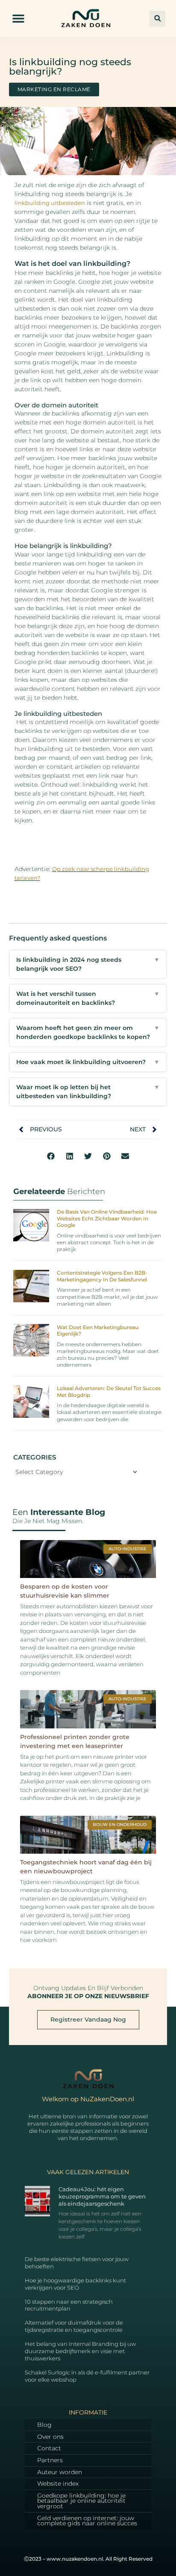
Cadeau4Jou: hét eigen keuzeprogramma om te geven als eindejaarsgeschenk (102, 2196)
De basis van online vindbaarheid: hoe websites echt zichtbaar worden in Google (107, 1218)
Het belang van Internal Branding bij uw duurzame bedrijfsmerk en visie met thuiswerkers (80, 2351)
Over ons (50, 2437)
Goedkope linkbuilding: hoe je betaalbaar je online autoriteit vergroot (81, 2501)
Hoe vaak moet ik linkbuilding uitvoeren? (88, 1062)
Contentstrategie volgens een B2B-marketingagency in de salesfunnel (102, 1276)
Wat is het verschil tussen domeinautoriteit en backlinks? (88, 998)
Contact (49, 2448)
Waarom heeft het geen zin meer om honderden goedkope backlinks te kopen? (88, 1032)
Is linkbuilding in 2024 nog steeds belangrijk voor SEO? (88, 964)
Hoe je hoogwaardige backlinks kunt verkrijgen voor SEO (75, 2284)
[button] (18, 19)
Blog (44, 2425)
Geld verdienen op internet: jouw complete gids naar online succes (87, 2521)
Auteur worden (60, 2472)
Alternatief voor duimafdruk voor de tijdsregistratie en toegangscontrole (74, 2326)
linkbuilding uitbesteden (50, 203)
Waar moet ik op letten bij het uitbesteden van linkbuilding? (88, 1092)
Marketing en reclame (54, 89)
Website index (58, 2484)
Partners (50, 2460)
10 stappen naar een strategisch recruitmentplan (69, 2305)
